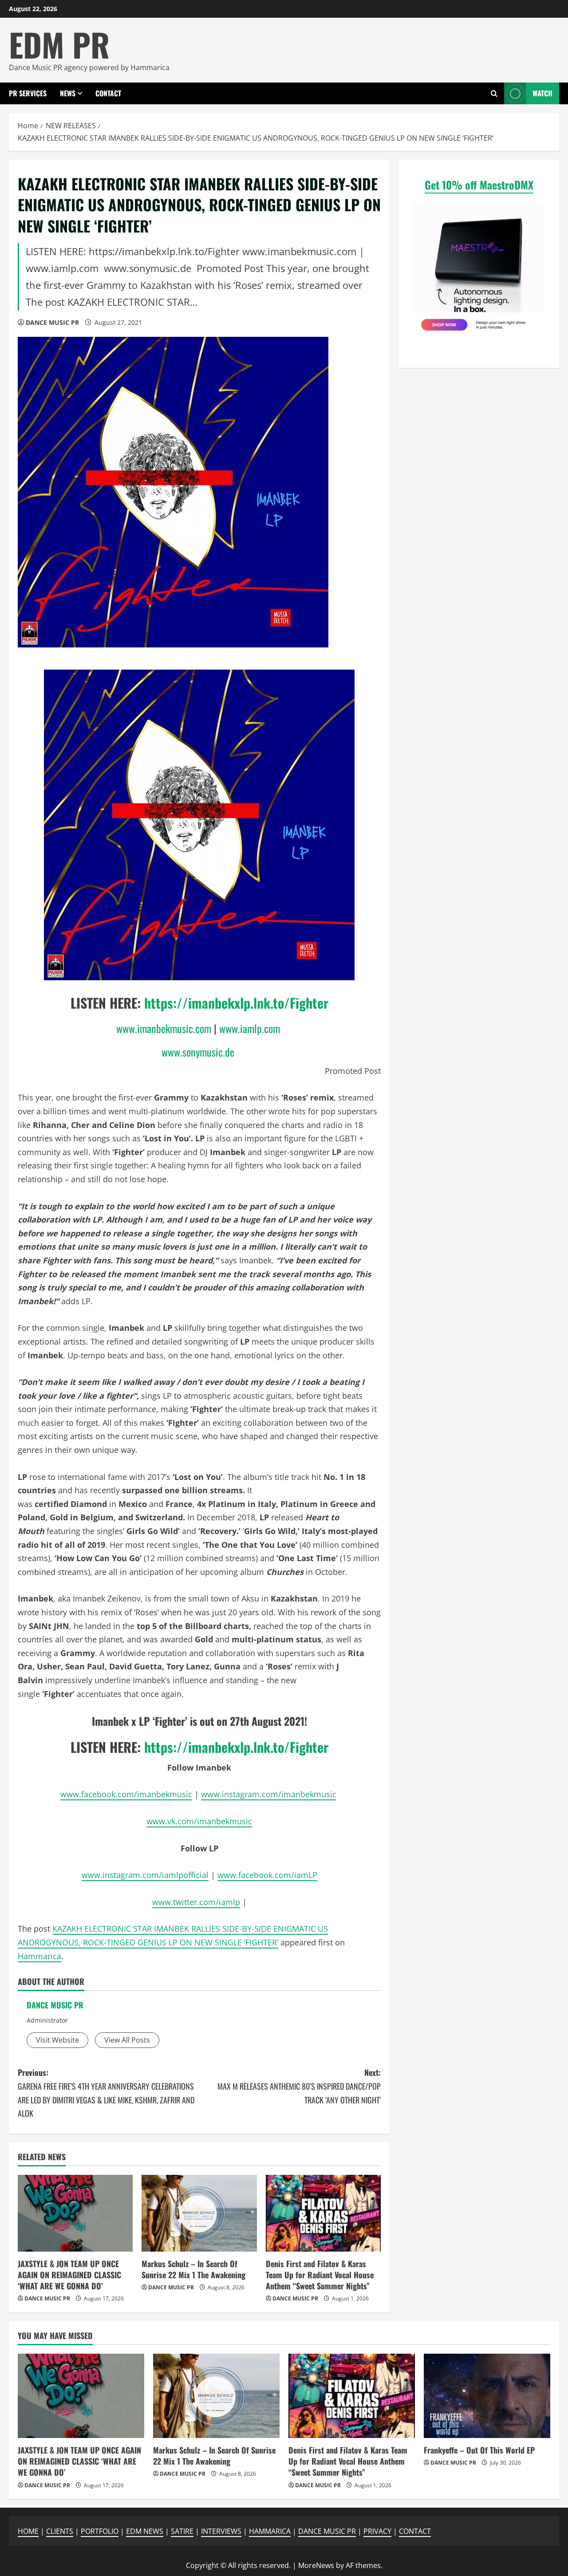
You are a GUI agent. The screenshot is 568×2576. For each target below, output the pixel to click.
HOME (28, 2531)
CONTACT (108, 93)
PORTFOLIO (100, 2531)
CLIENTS (60, 2531)
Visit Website (57, 2040)
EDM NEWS (145, 2531)
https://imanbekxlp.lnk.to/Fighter (236, 1003)
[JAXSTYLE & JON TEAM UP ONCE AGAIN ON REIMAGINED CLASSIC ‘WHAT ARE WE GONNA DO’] (75, 2213)
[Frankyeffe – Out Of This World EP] (487, 2396)
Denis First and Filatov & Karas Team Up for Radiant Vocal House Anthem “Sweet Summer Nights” (320, 2275)
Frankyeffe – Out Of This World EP (479, 2450)
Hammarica (39, 1956)
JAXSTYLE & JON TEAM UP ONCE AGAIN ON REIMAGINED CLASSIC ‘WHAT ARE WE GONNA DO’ (69, 2275)
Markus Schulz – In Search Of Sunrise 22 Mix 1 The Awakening (193, 2269)
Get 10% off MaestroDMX (479, 185)
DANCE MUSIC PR (52, 322)
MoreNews (316, 2565)
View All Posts (127, 2040)
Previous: (106, 2093)
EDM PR (59, 44)
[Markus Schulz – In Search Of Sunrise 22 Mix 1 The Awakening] (199, 2213)
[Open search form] (494, 93)
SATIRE (182, 2531)
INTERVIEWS (221, 2531)
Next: (299, 2086)
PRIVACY (377, 2531)
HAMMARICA (270, 2531)
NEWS (68, 93)
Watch (542, 93)
